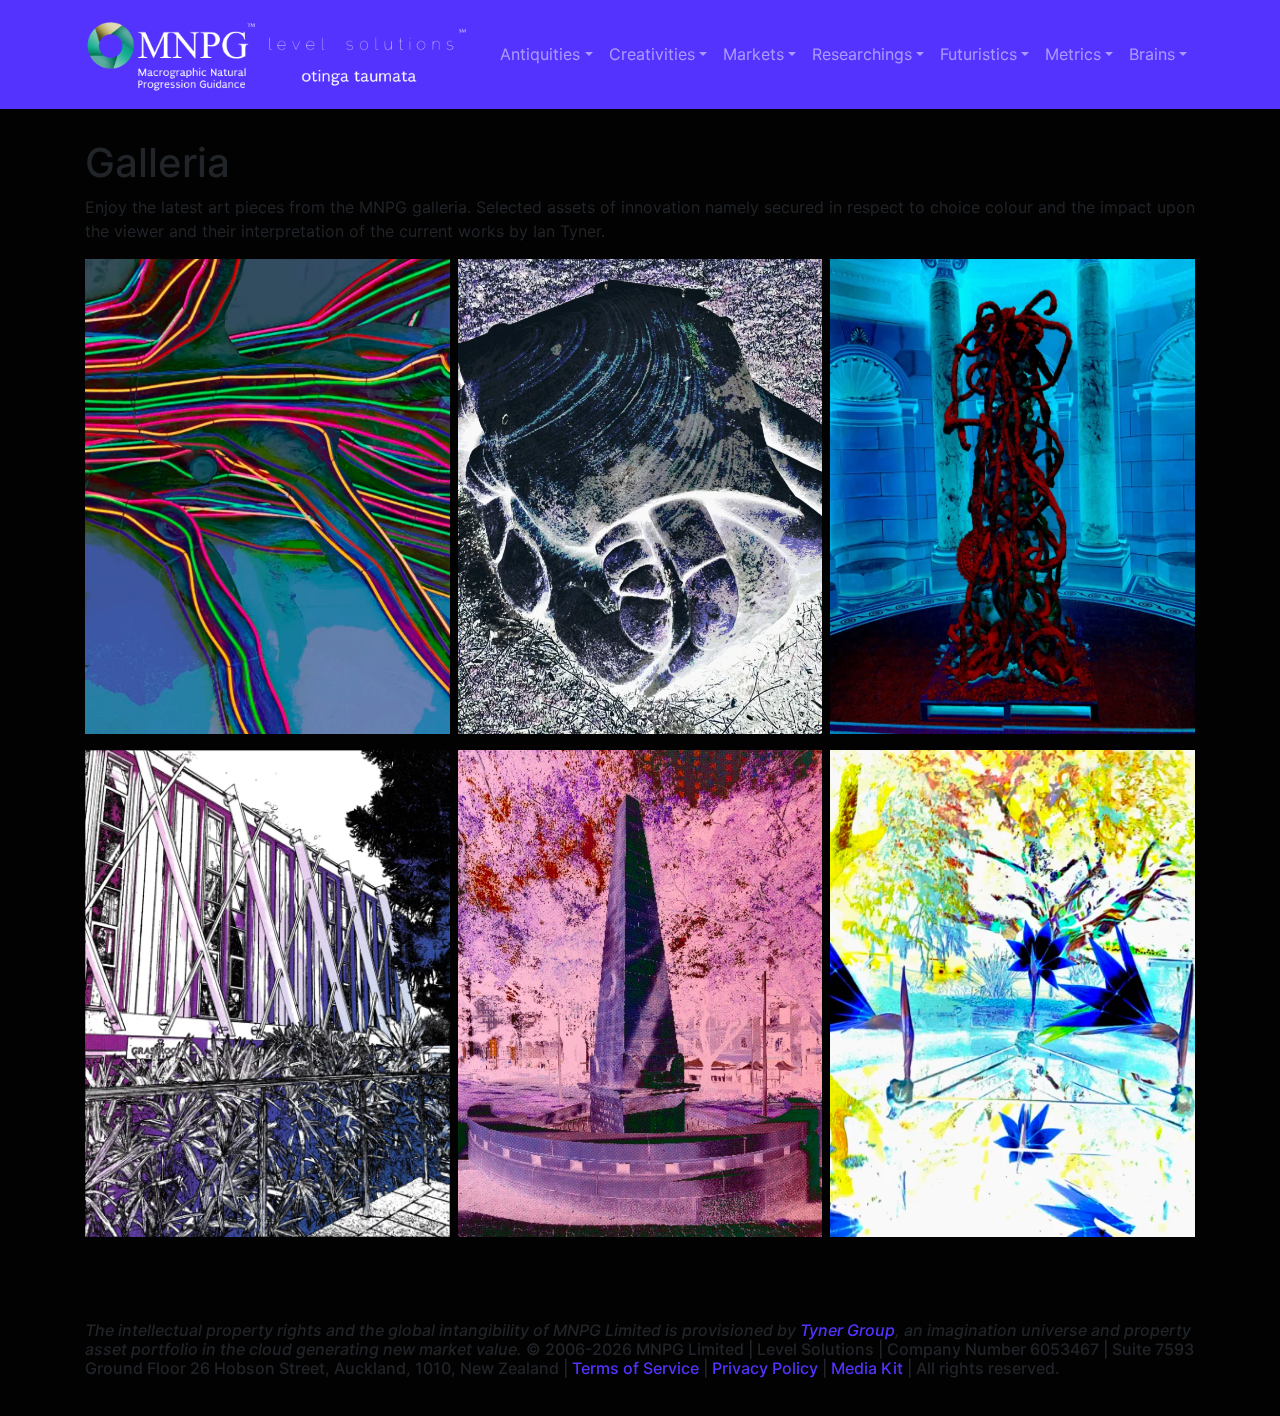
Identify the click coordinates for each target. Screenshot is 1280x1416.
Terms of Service (635, 1368)
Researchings (862, 54)
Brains (1152, 54)
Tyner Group (847, 1330)
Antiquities (540, 54)
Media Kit (867, 1368)
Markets (753, 54)
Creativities (652, 54)
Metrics (1073, 54)
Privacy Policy (765, 1368)
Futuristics (978, 54)
